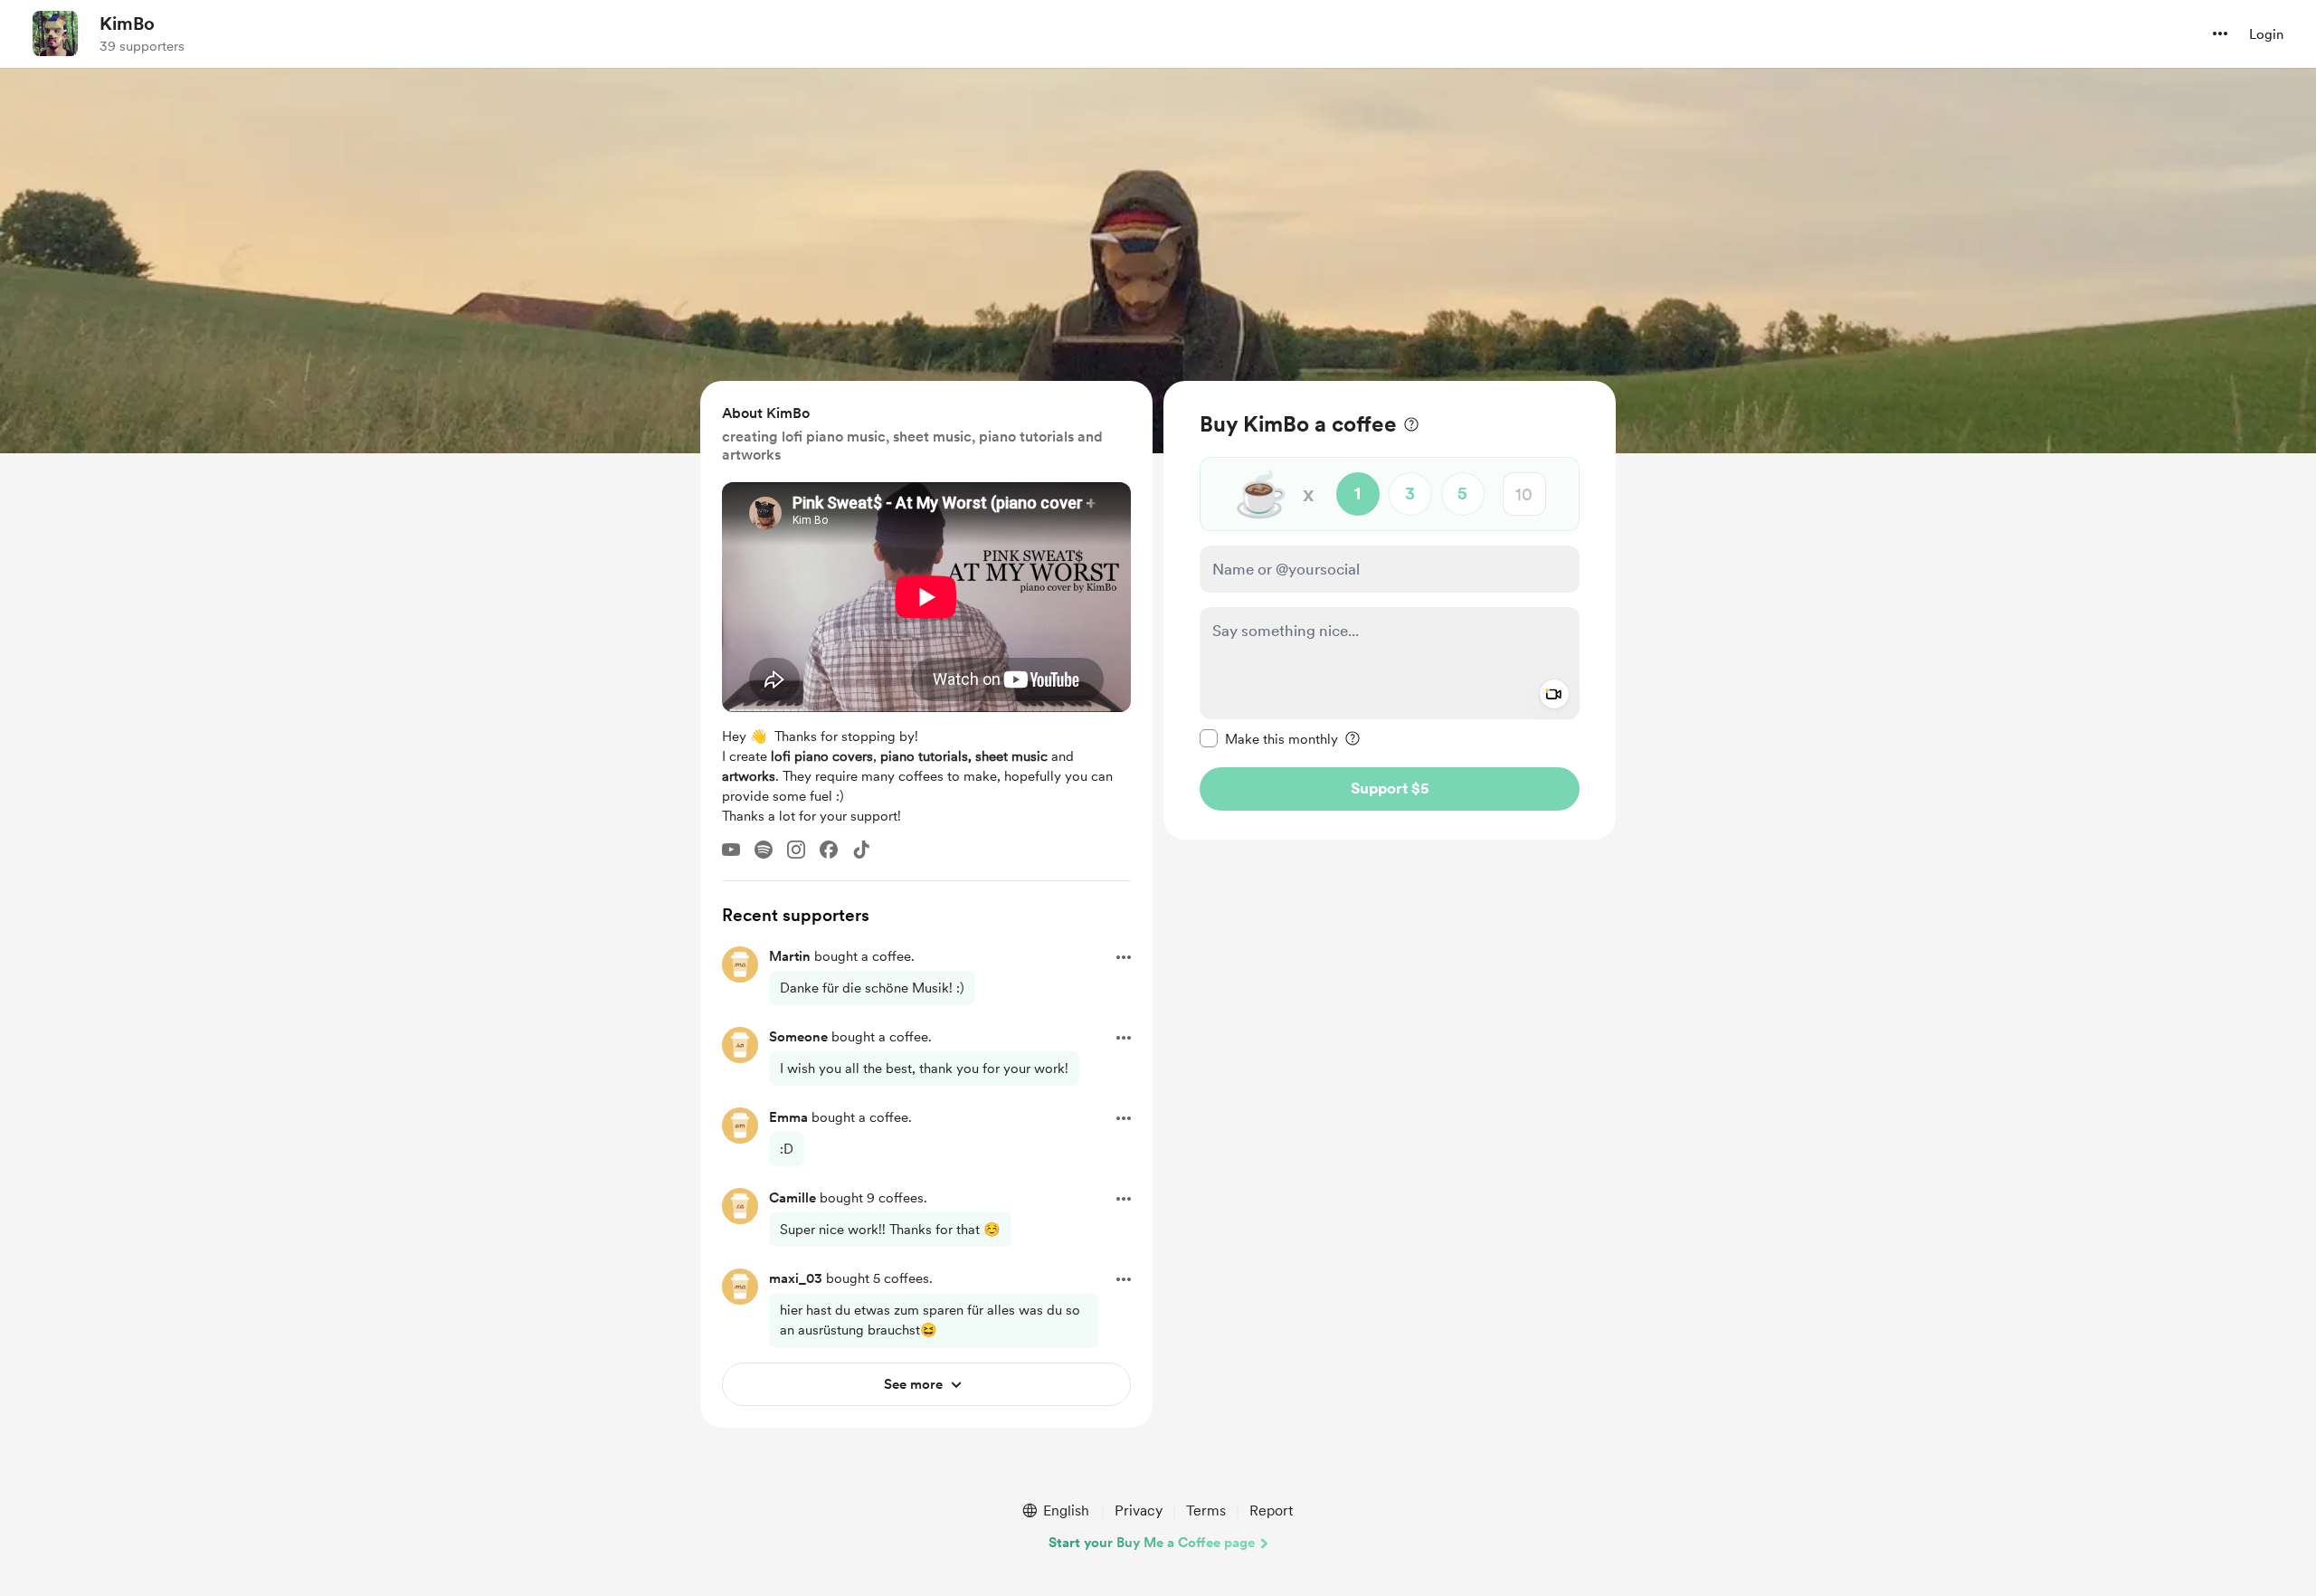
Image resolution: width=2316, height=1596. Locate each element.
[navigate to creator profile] (55, 33)
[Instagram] (796, 850)
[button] (2220, 33)
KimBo (127, 24)
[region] (1390, 610)
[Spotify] (764, 850)
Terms (1206, 1510)
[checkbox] (1269, 738)
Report (1271, 1510)
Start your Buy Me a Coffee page (1152, 1543)
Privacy (1139, 1510)
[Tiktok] (861, 850)
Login (2266, 34)
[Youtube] (731, 850)
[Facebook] (829, 850)
